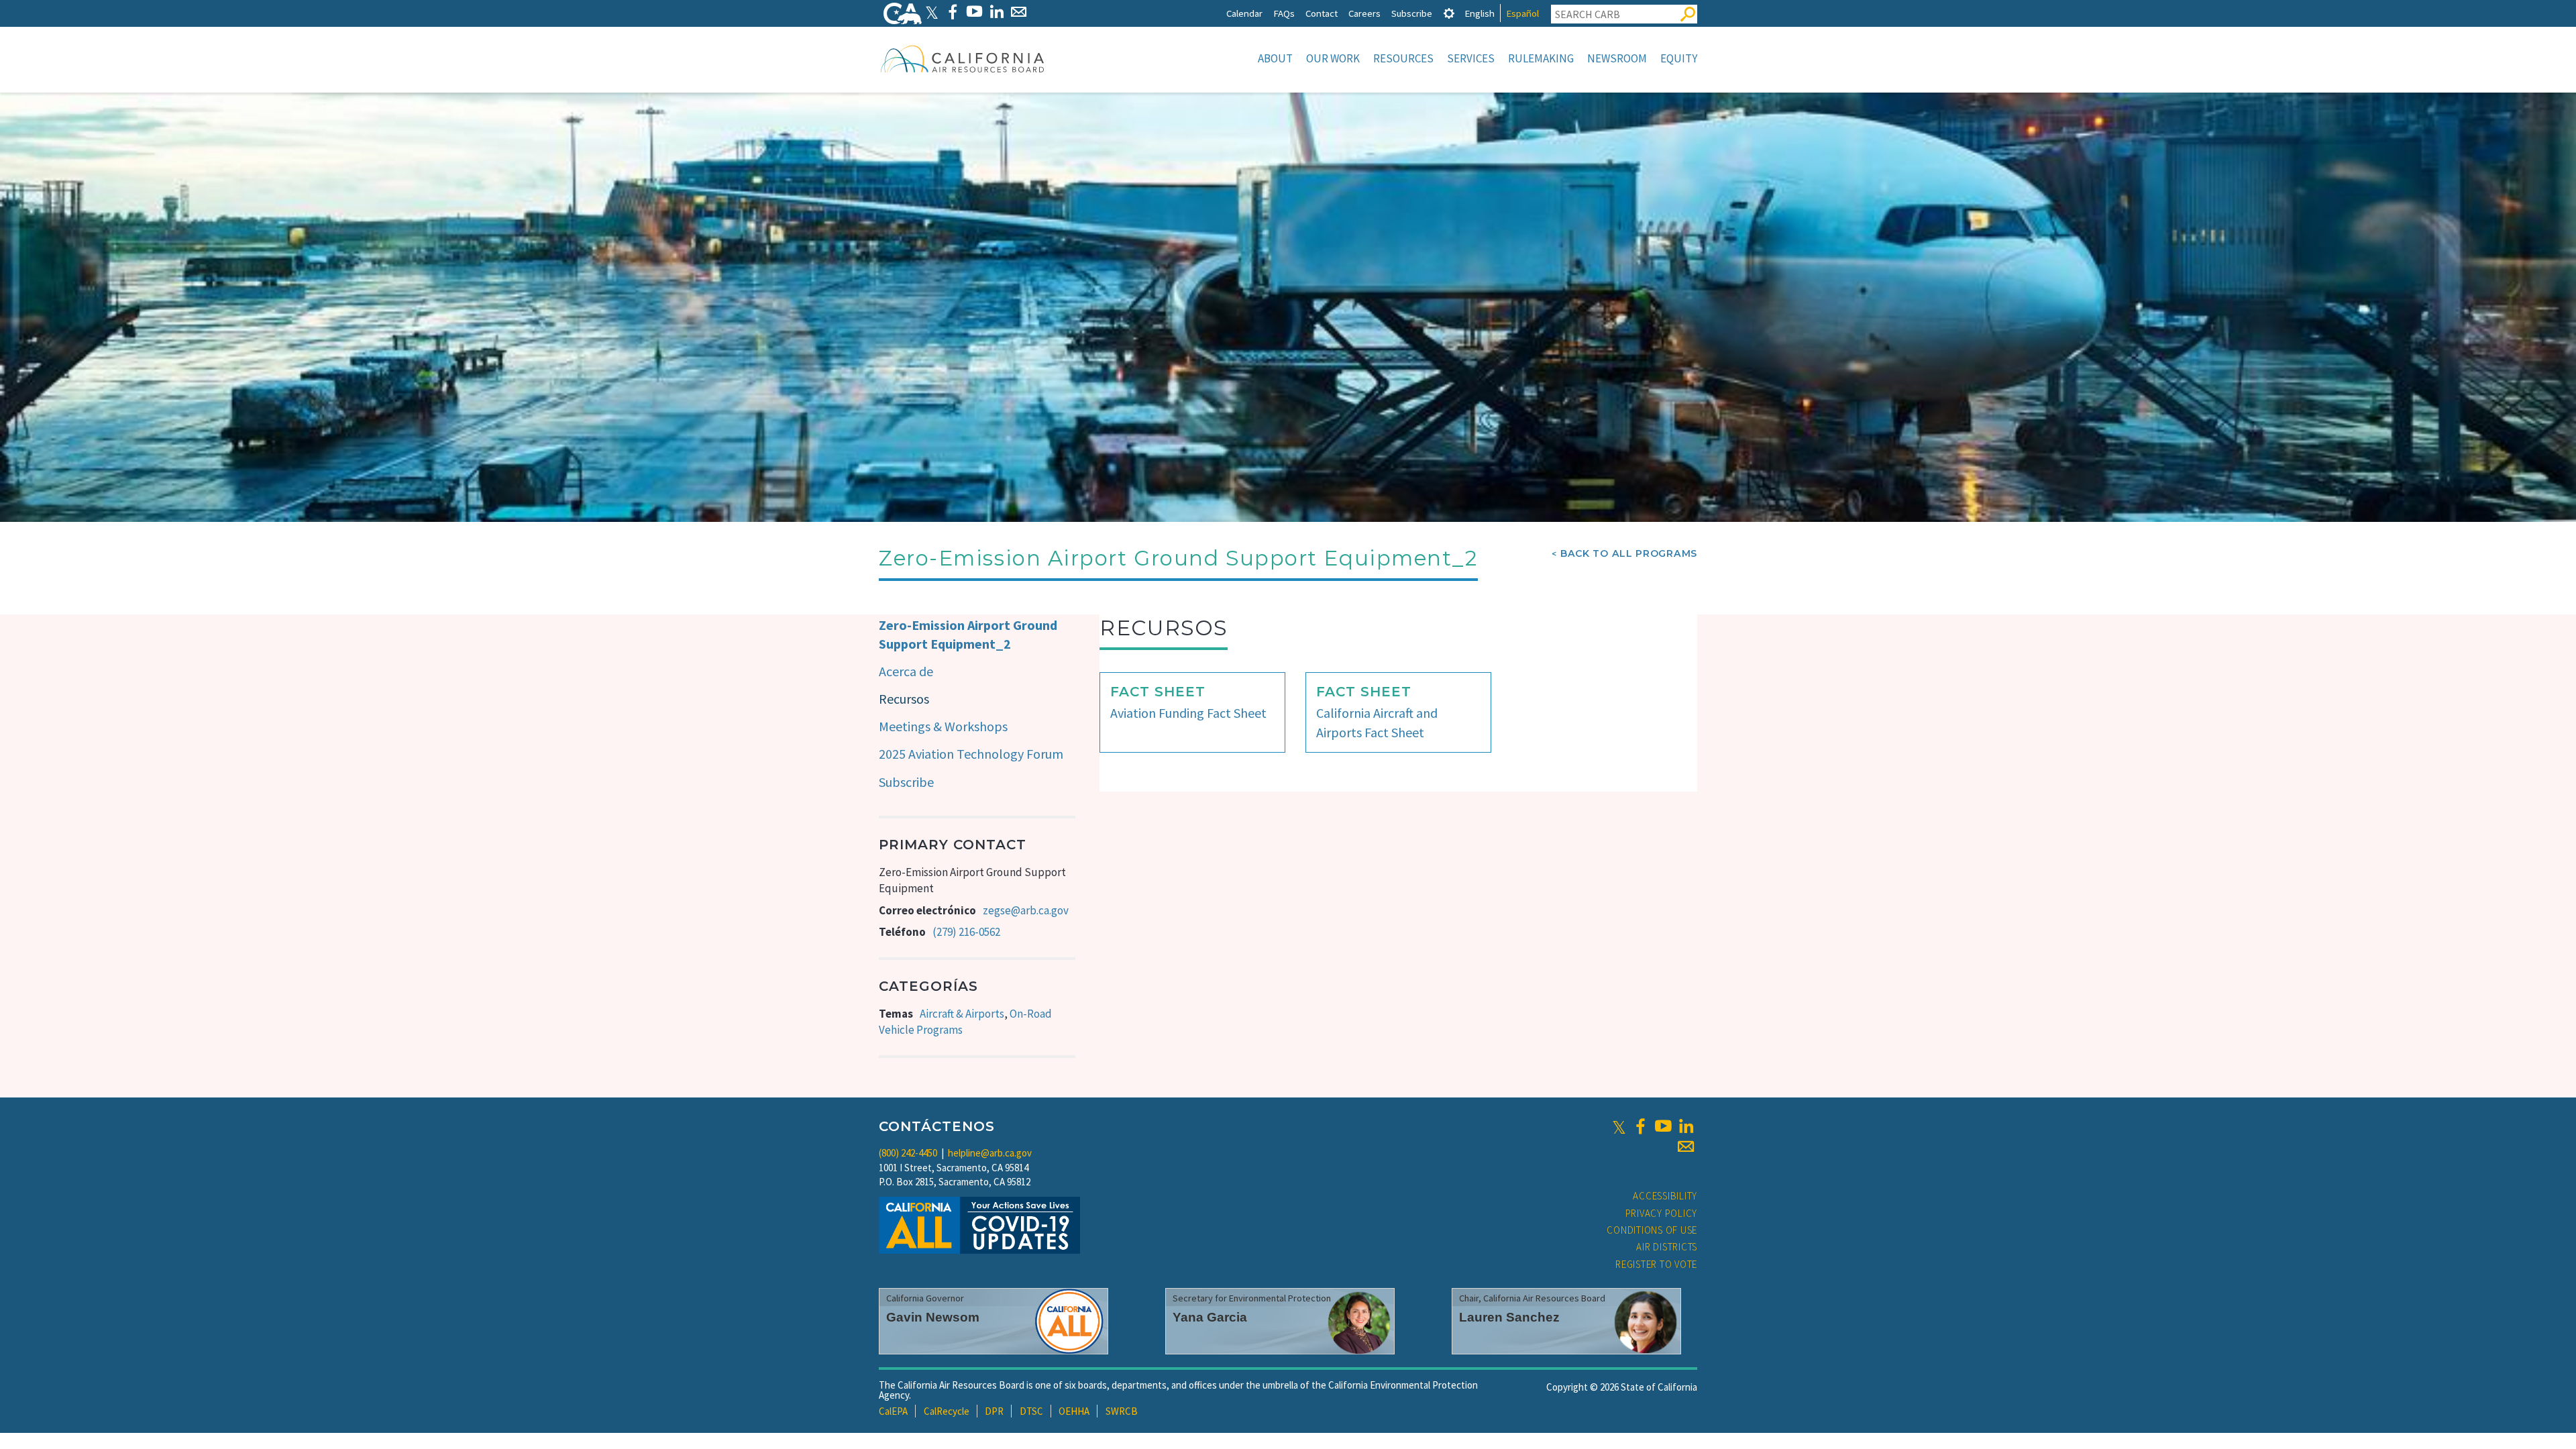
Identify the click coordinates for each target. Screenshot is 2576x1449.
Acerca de (906, 671)
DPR (994, 1411)
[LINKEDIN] (997, 12)
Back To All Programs (1629, 553)
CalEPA (893, 1411)
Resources (1403, 58)
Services (1471, 58)
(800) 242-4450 (908, 1153)
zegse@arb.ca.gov (1026, 910)
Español (1522, 13)
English (1480, 13)
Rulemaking (1541, 58)
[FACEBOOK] (952, 12)
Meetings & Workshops (943, 726)
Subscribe (1412, 13)
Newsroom (1617, 58)
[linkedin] (1686, 1126)
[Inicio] (963, 58)
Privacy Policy (1662, 1213)
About (1275, 58)
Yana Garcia (1210, 1317)
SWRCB (1122, 1411)
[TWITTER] (932, 12)
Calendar (1244, 13)
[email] (1686, 1146)
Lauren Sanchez (1509, 1317)
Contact (1322, 13)
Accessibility (1665, 1196)
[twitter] (1619, 1126)
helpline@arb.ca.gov (990, 1153)
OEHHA (1074, 1411)
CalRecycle (947, 1411)
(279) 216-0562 (966, 932)
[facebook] (1640, 1126)
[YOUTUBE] (974, 12)
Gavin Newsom (933, 1317)
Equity (1679, 58)
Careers (1364, 13)
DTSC (1031, 1411)
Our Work (1333, 58)
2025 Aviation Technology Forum (971, 754)
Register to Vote (1656, 1264)
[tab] (1449, 13)
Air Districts (1667, 1247)
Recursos (904, 699)
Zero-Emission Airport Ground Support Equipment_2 (968, 635)
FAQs (1284, 13)
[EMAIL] (1019, 12)
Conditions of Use (1652, 1230)
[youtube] (1663, 1126)
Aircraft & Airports (962, 1014)
